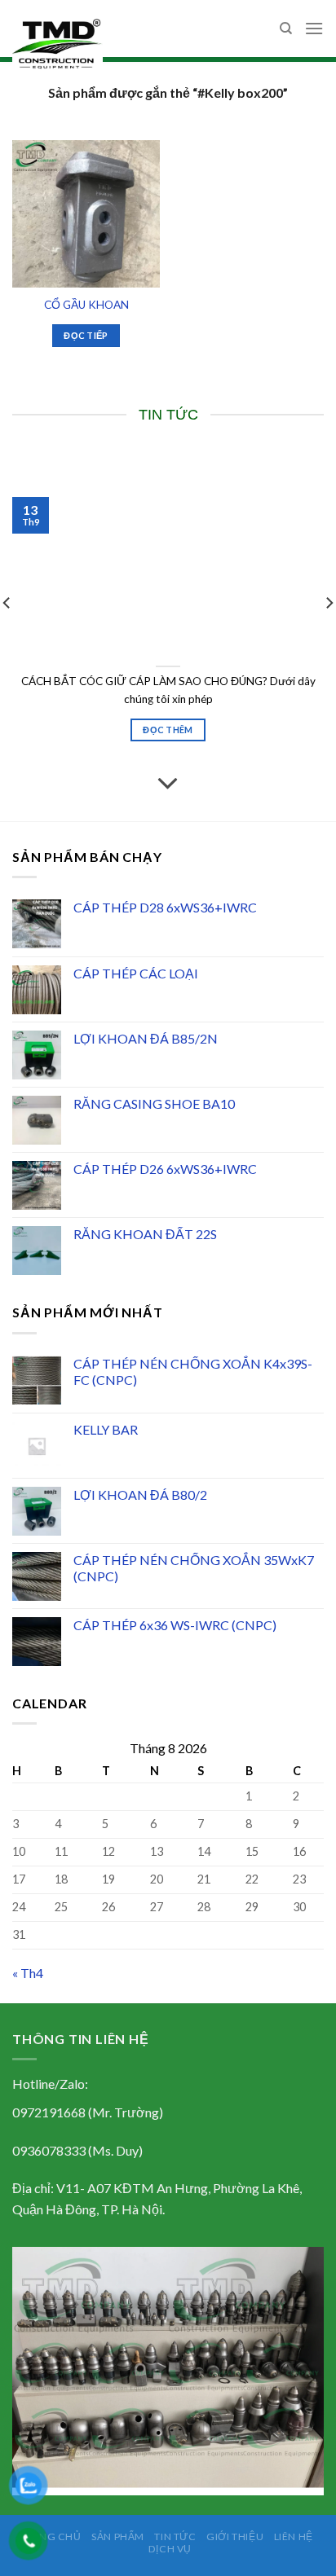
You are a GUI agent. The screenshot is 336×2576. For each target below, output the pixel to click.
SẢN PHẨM (118, 2536)
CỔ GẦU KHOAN (86, 305)
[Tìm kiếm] (286, 29)
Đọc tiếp (86, 335)
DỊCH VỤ (170, 2549)
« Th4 (28, 1973)
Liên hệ (294, 2536)
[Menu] (314, 28)
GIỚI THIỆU (235, 2536)
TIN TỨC (175, 2536)
